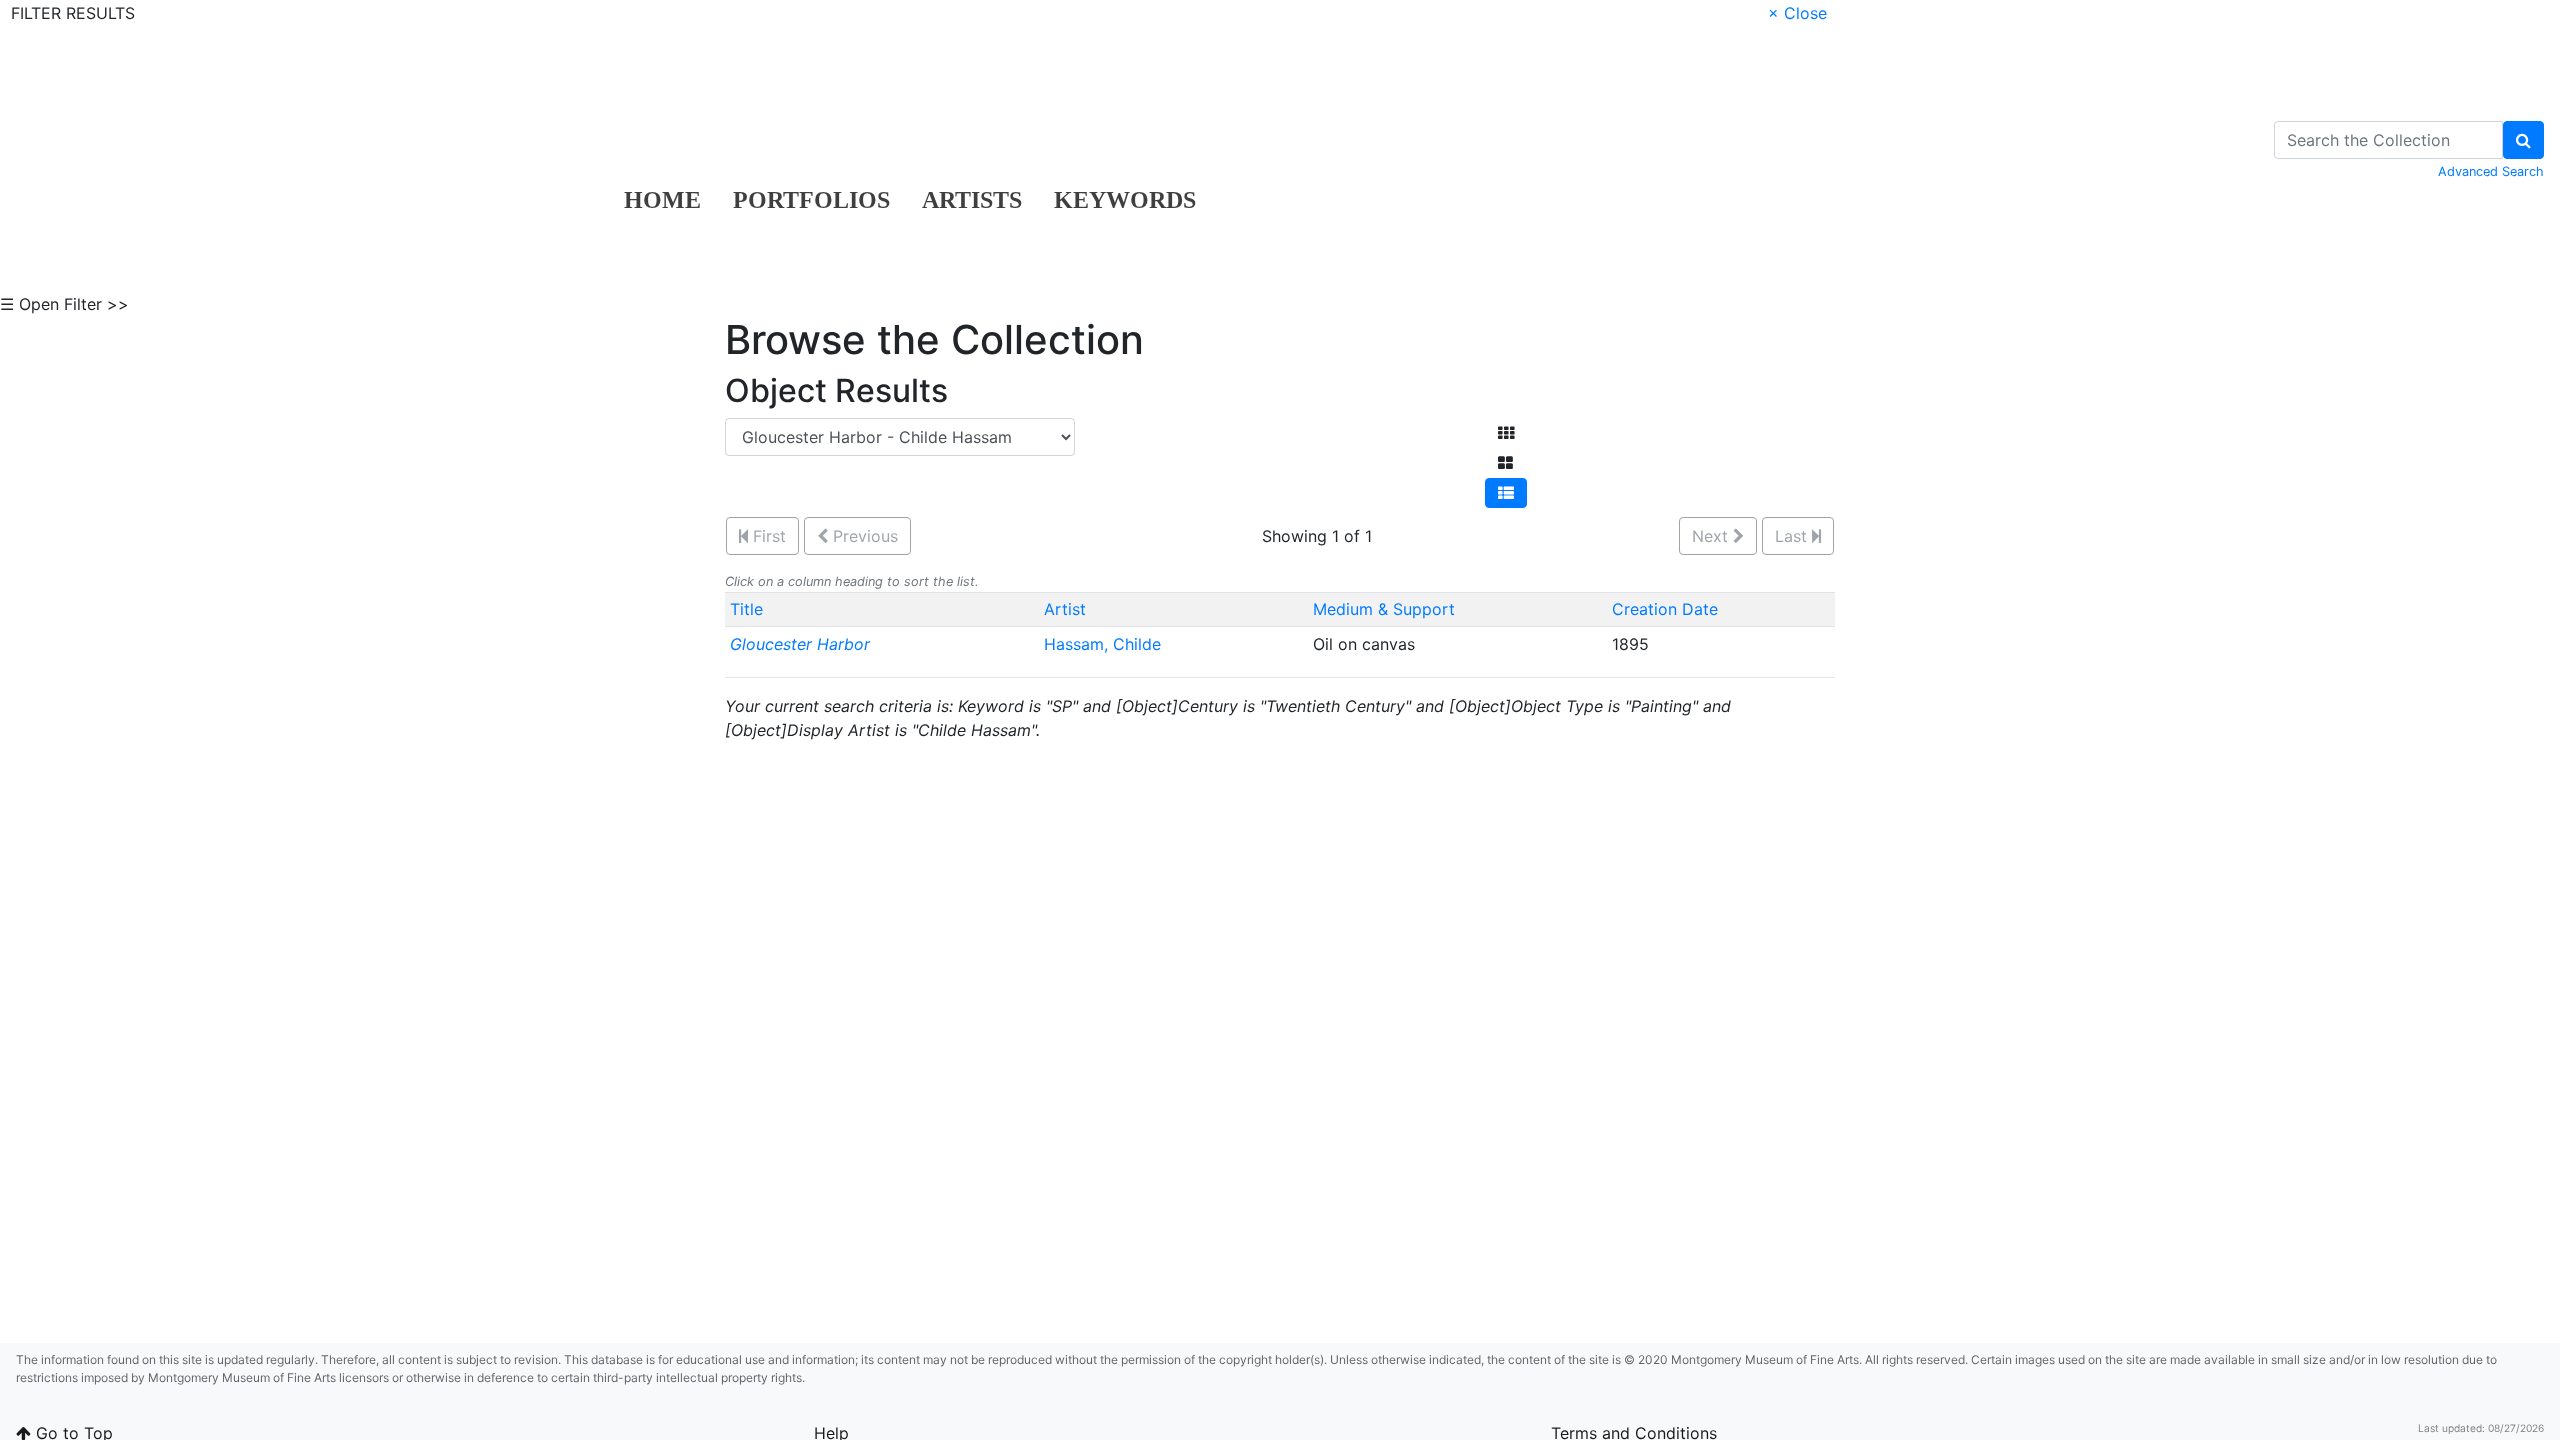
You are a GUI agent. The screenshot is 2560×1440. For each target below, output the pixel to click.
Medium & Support (1384, 609)
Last (1793, 536)
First (767, 536)
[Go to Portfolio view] (1505, 463)
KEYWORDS (1125, 200)
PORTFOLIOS (811, 200)
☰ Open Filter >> (64, 304)
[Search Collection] (2523, 140)
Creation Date (1665, 609)
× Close (1797, 13)
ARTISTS (972, 200)
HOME (662, 200)
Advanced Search (2491, 171)
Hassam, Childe (1105, 644)
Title (746, 609)
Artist (1065, 609)
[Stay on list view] (1506, 493)
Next (1712, 536)
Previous (863, 536)
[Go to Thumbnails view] (1506, 433)
